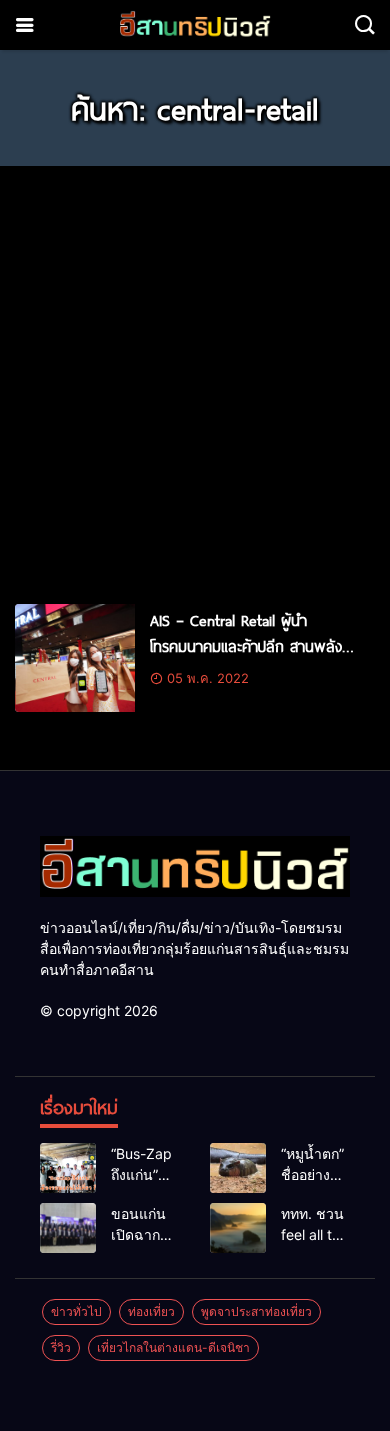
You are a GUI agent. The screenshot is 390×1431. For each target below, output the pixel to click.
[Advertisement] (195, 376)
